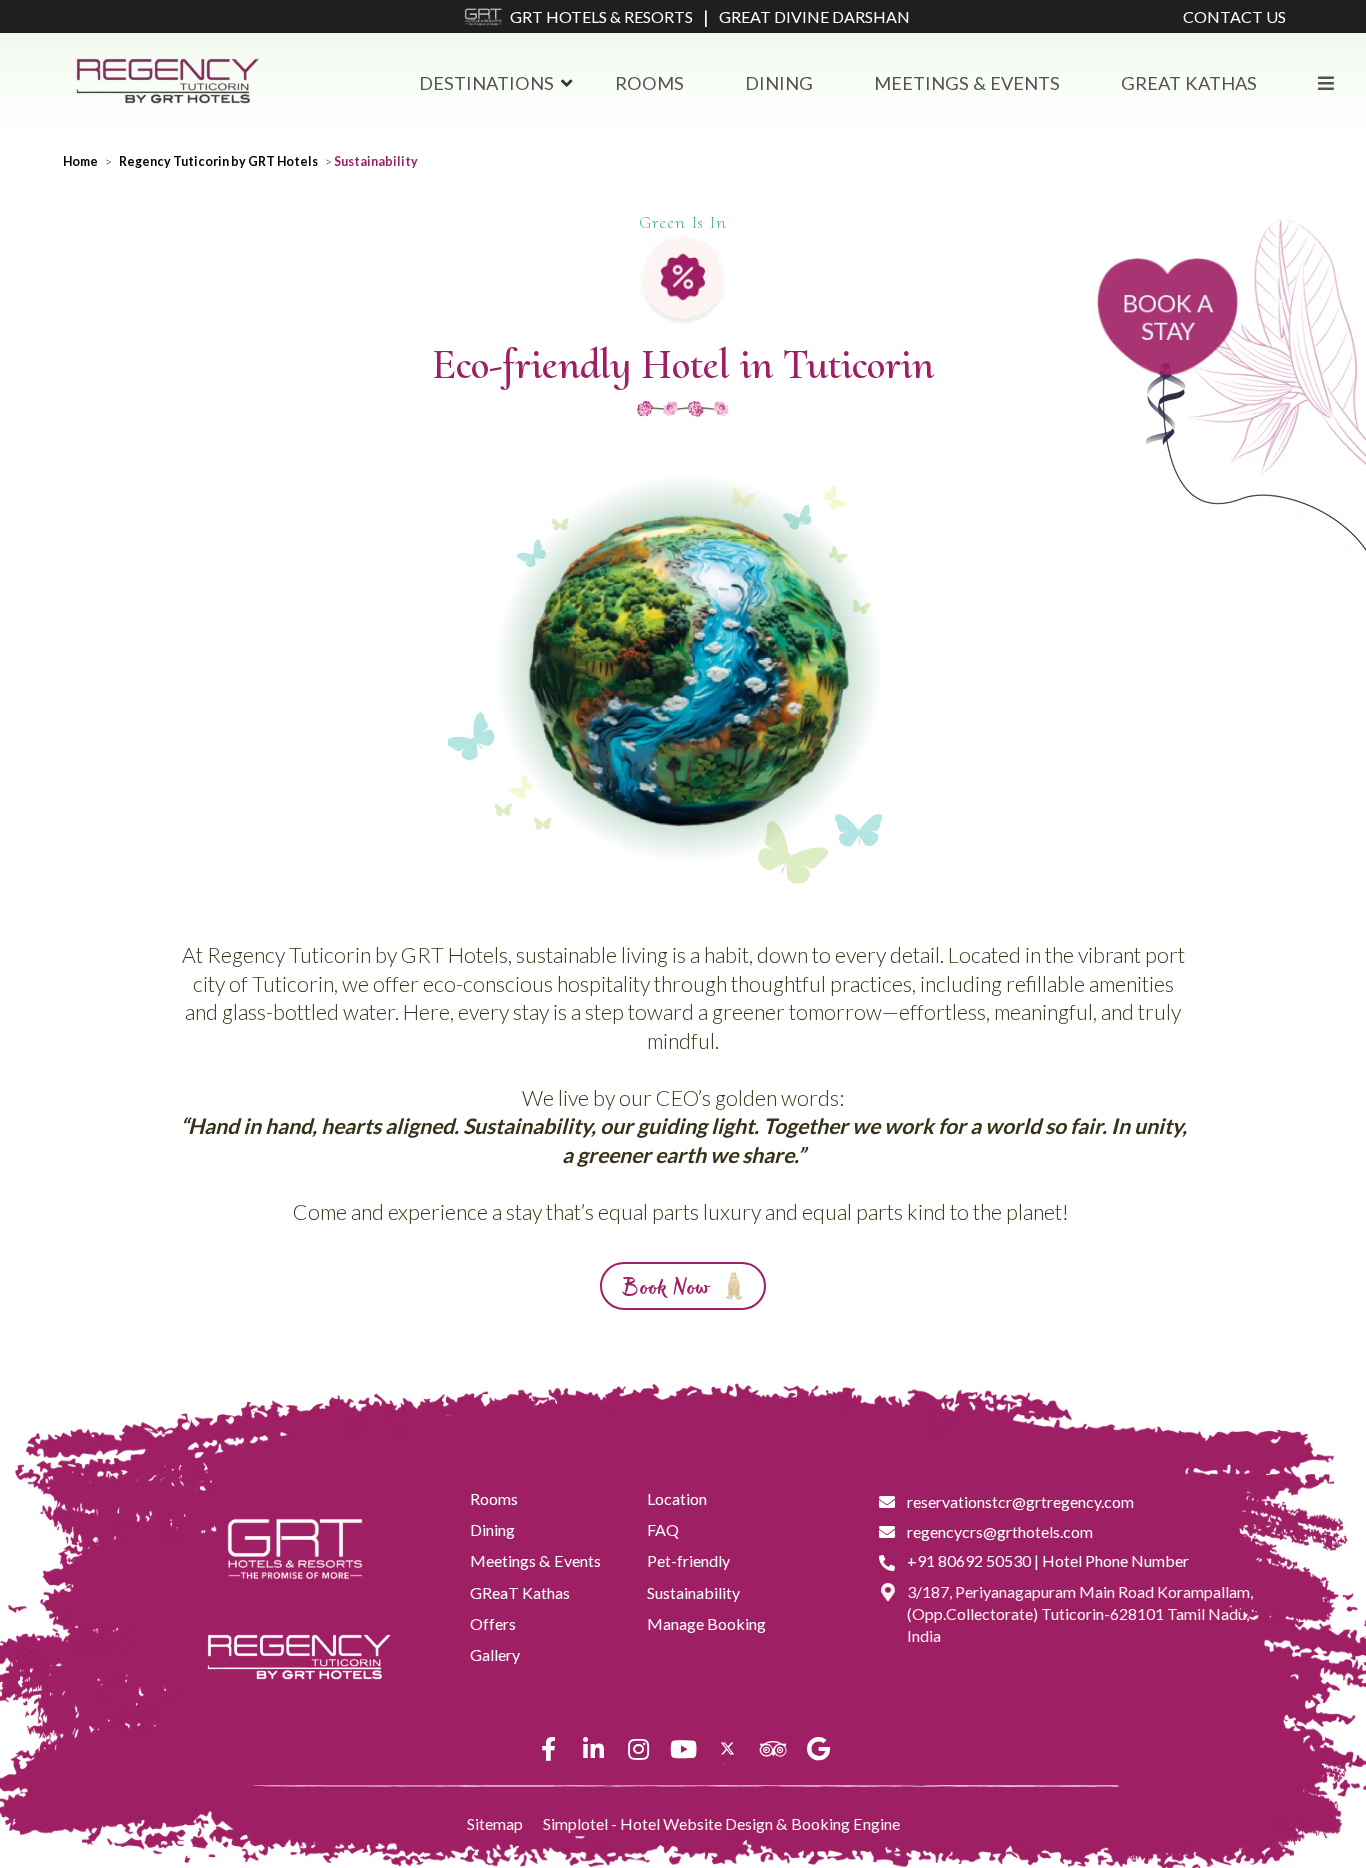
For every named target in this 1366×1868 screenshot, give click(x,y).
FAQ (663, 1529)
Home (80, 161)
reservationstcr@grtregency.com (1020, 1501)
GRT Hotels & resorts (601, 16)
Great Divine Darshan (814, 16)
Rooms (649, 83)
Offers (493, 1623)
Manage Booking (706, 1623)
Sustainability (693, 1592)
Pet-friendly (688, 1560)
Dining (779, 83)
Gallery (495, 1654)
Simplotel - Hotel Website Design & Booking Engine (721, 1823)
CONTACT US (1234, 16)
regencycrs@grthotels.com (1000, 1531)
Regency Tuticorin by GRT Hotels (218, 161)
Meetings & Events (967, 83)
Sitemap (495, 1823)
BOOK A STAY (1168, 316)
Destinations (486, 83)
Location (677, 1498)
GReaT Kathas (1189, 83)
